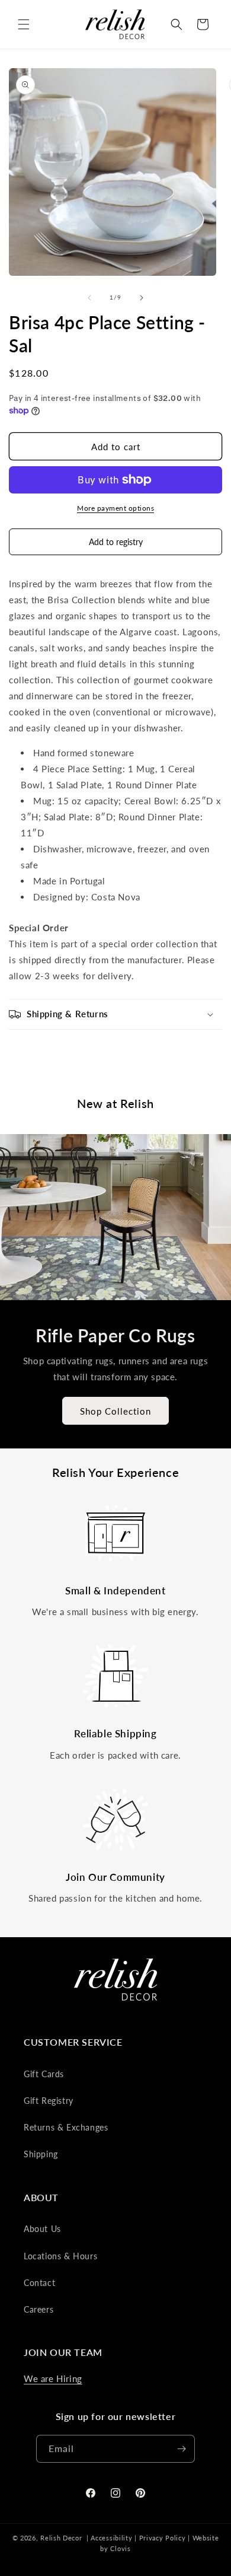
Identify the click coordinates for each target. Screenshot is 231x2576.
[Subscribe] (181, 2449)
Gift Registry (49, 2101)
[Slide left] (89, 298)
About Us (42, 2229)
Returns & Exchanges (66, 2127)
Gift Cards (44, 2074)
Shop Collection (115, 1411)
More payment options (115, 508)
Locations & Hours (60, 2256)
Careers (38, 2309)
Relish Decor (61, 2538)
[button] (24, 24)
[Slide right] (142, 298)
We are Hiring (53, 2378)
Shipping (41, 2154)
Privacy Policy (163, 2538)
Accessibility (111, 2538)
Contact (39, 2283)
